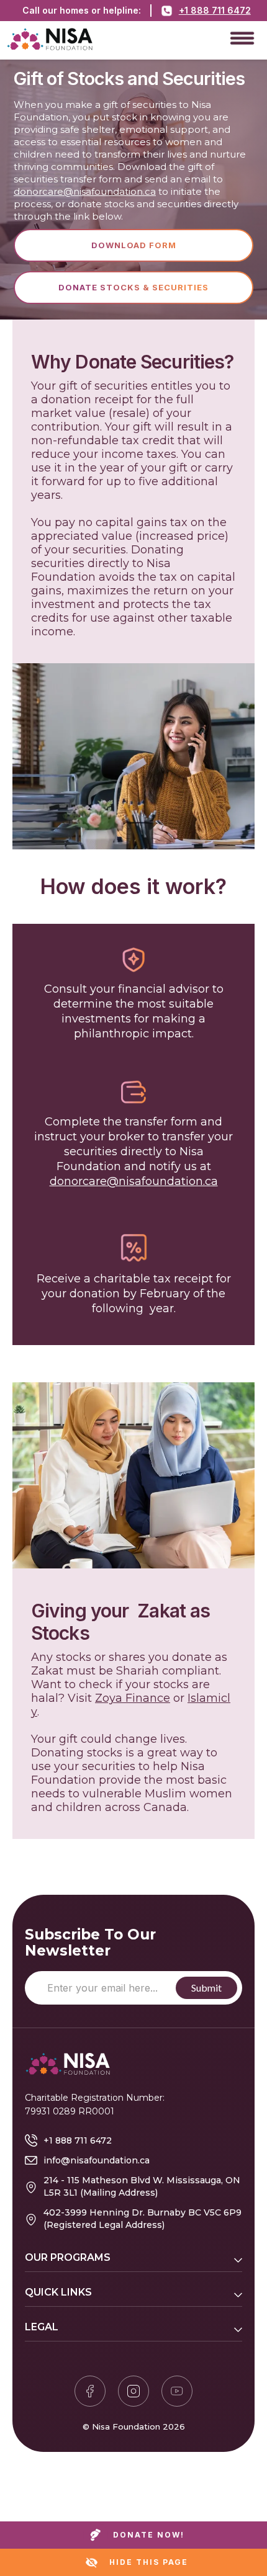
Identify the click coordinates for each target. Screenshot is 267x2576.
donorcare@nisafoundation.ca (85, 191)
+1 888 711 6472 (215, 10)
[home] (118, 37)
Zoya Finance (133, 1698)
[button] (242, 37)
